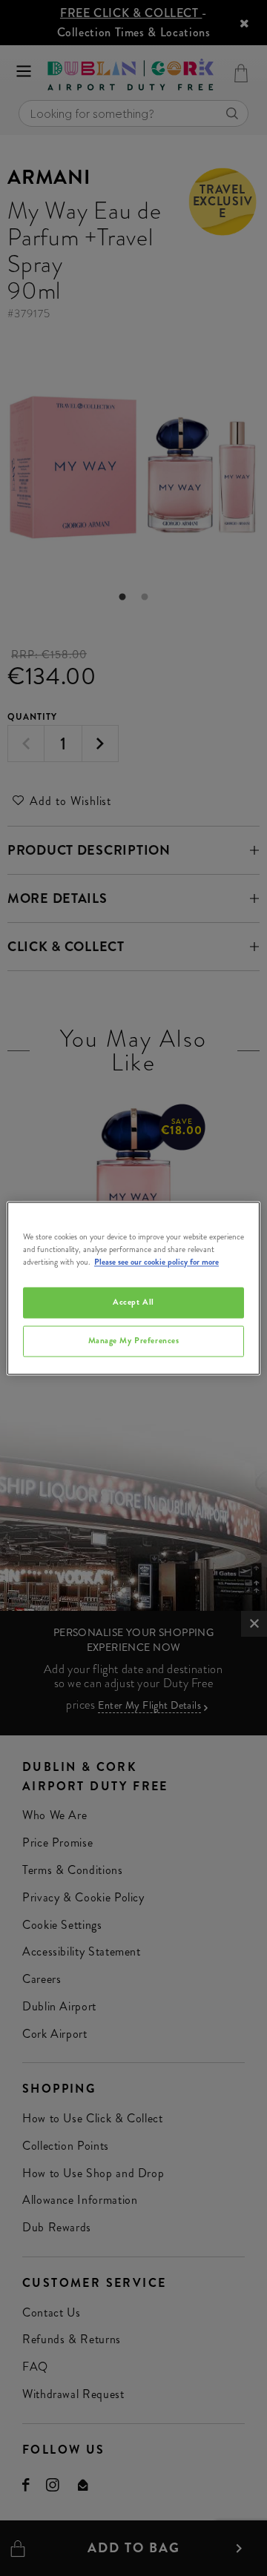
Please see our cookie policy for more (156, 1262)
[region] (133, 1288)
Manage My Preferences (134, 1340)
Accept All (133, 1302)
